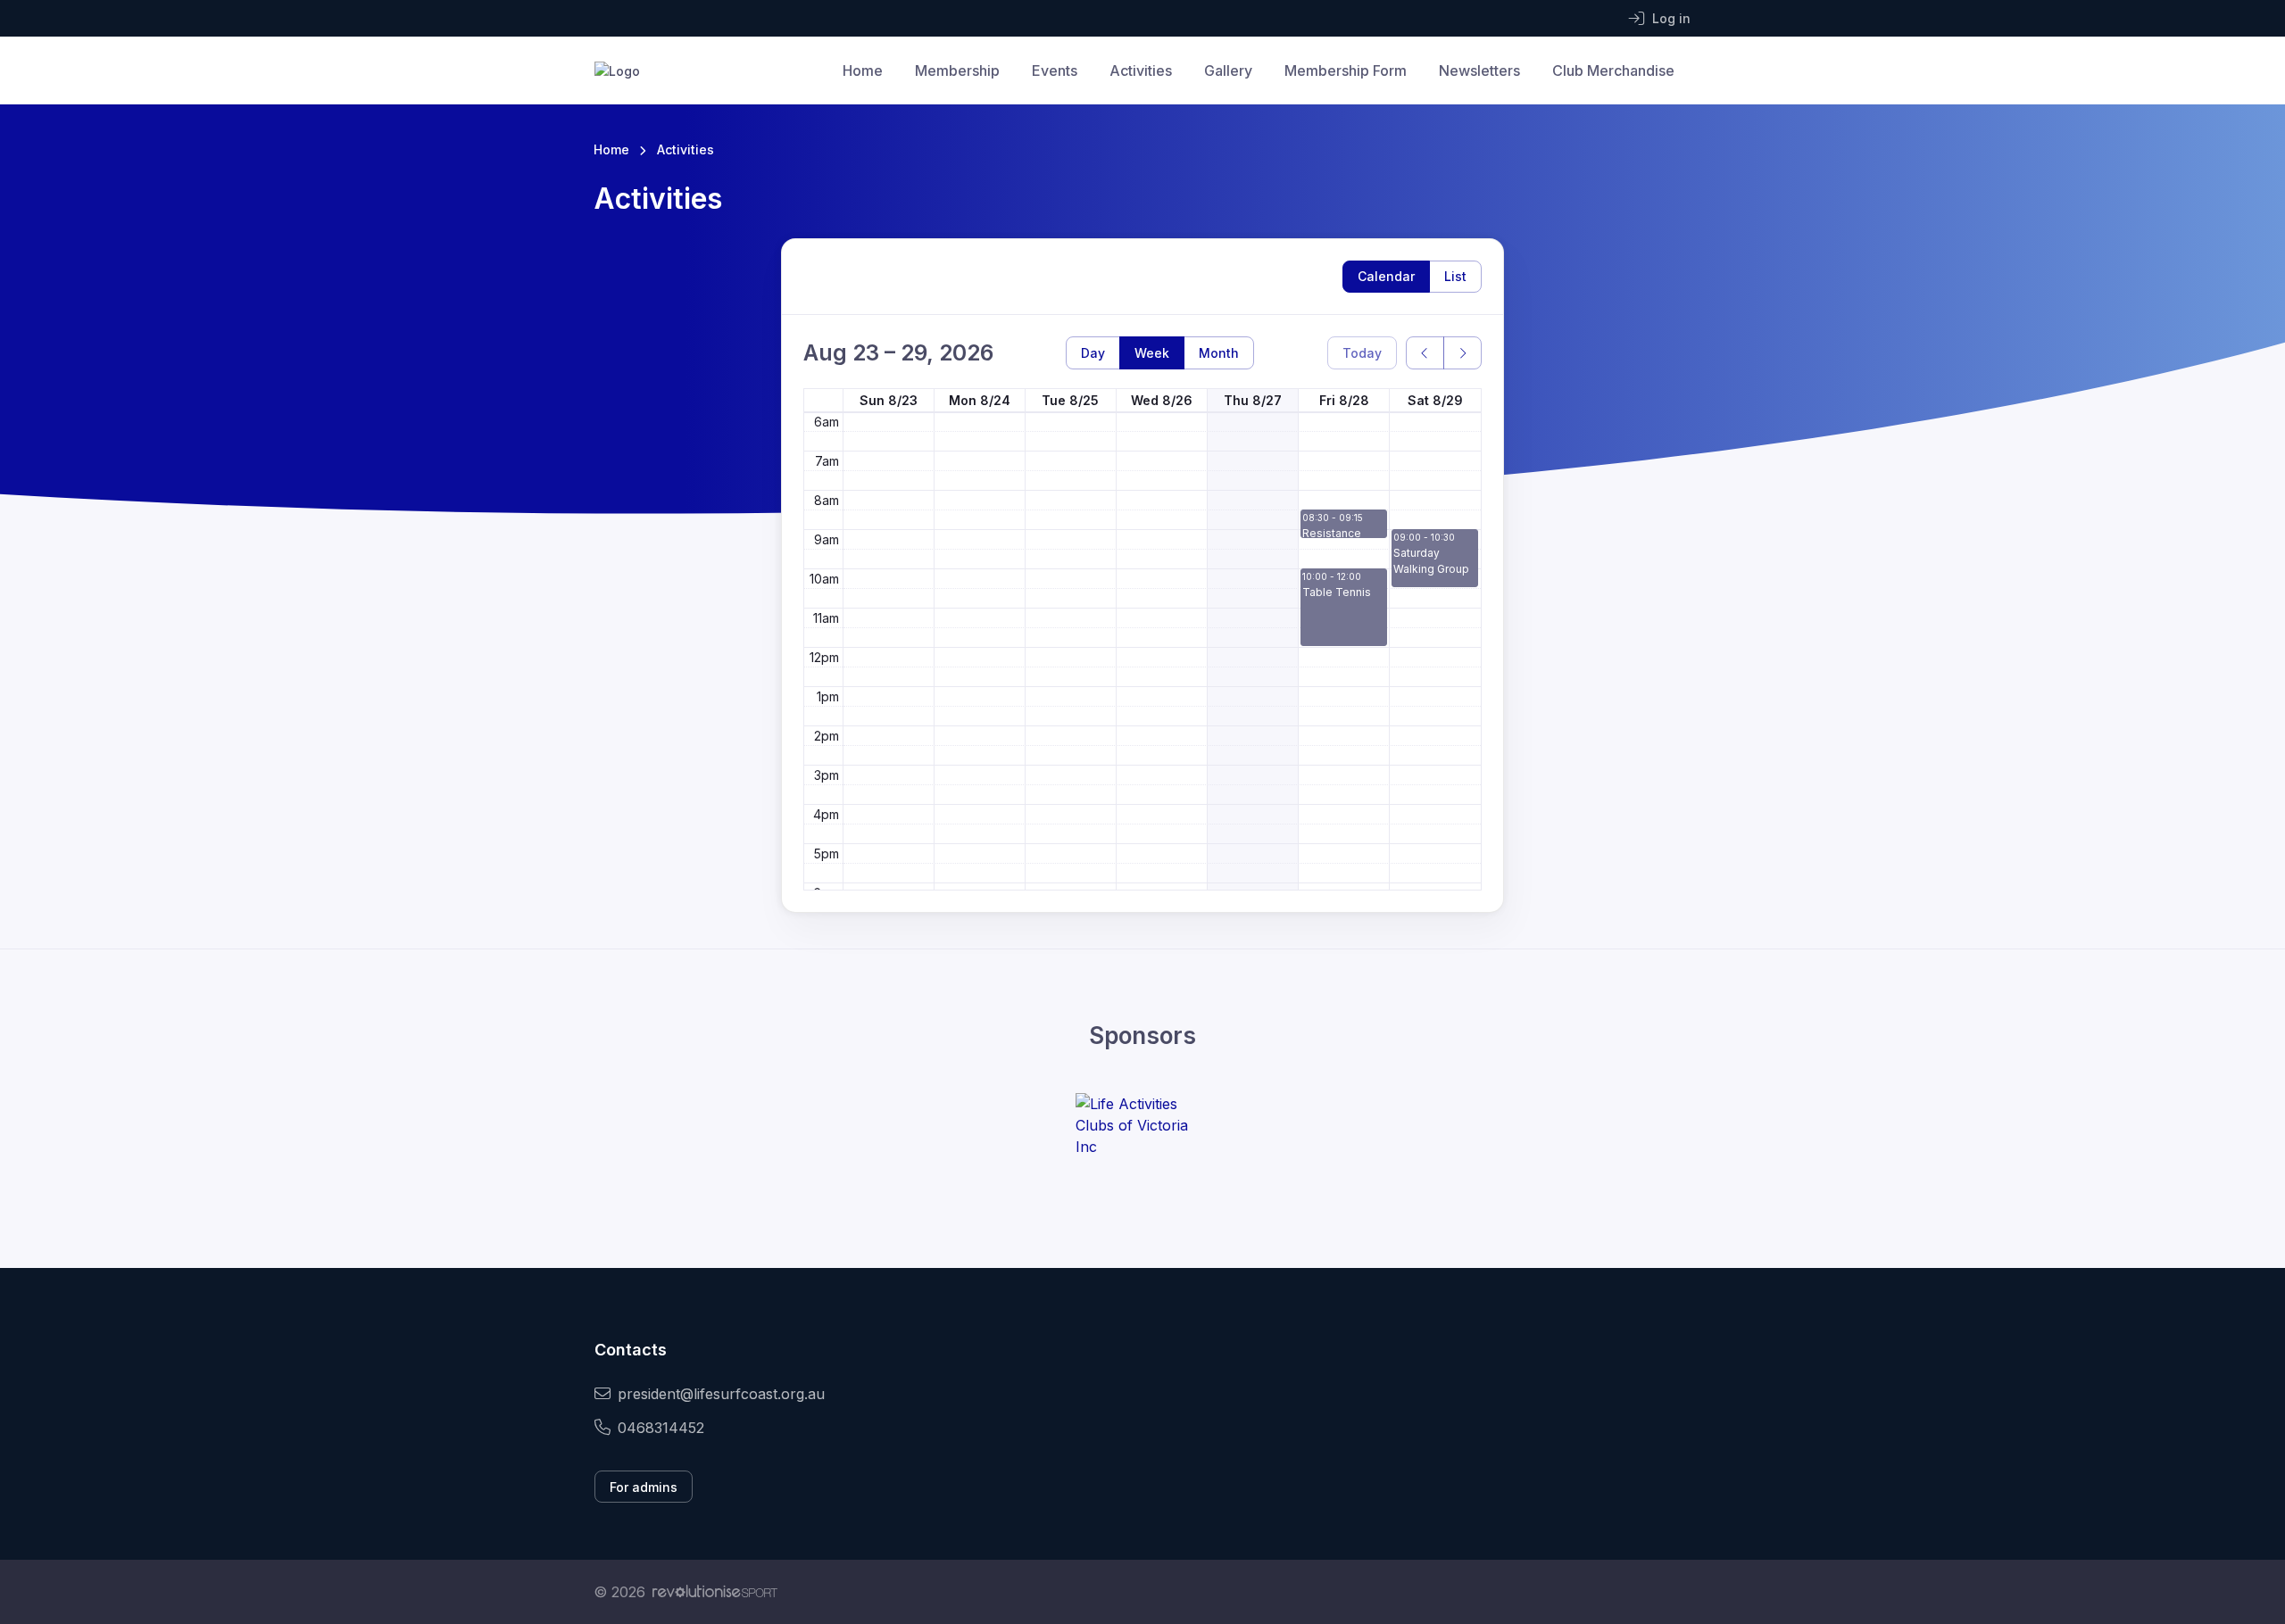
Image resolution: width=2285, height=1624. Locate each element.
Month (1219, 353)
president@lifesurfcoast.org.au (721, 1394)
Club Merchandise (1613, 70)
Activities (1141, 70)
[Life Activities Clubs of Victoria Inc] (1142, 1125)
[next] (1462, 353)
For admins (644, 1487)
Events (1055, 70)
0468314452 (661, 1428)
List (1455, 276)
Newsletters (1479, 70)
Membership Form (1346, 70)
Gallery (1228, 70)
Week (1152, 353)
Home (863, 70)
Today (1362, 353)
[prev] (1425, 353)
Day (1093, 353)
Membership (957, 70)
